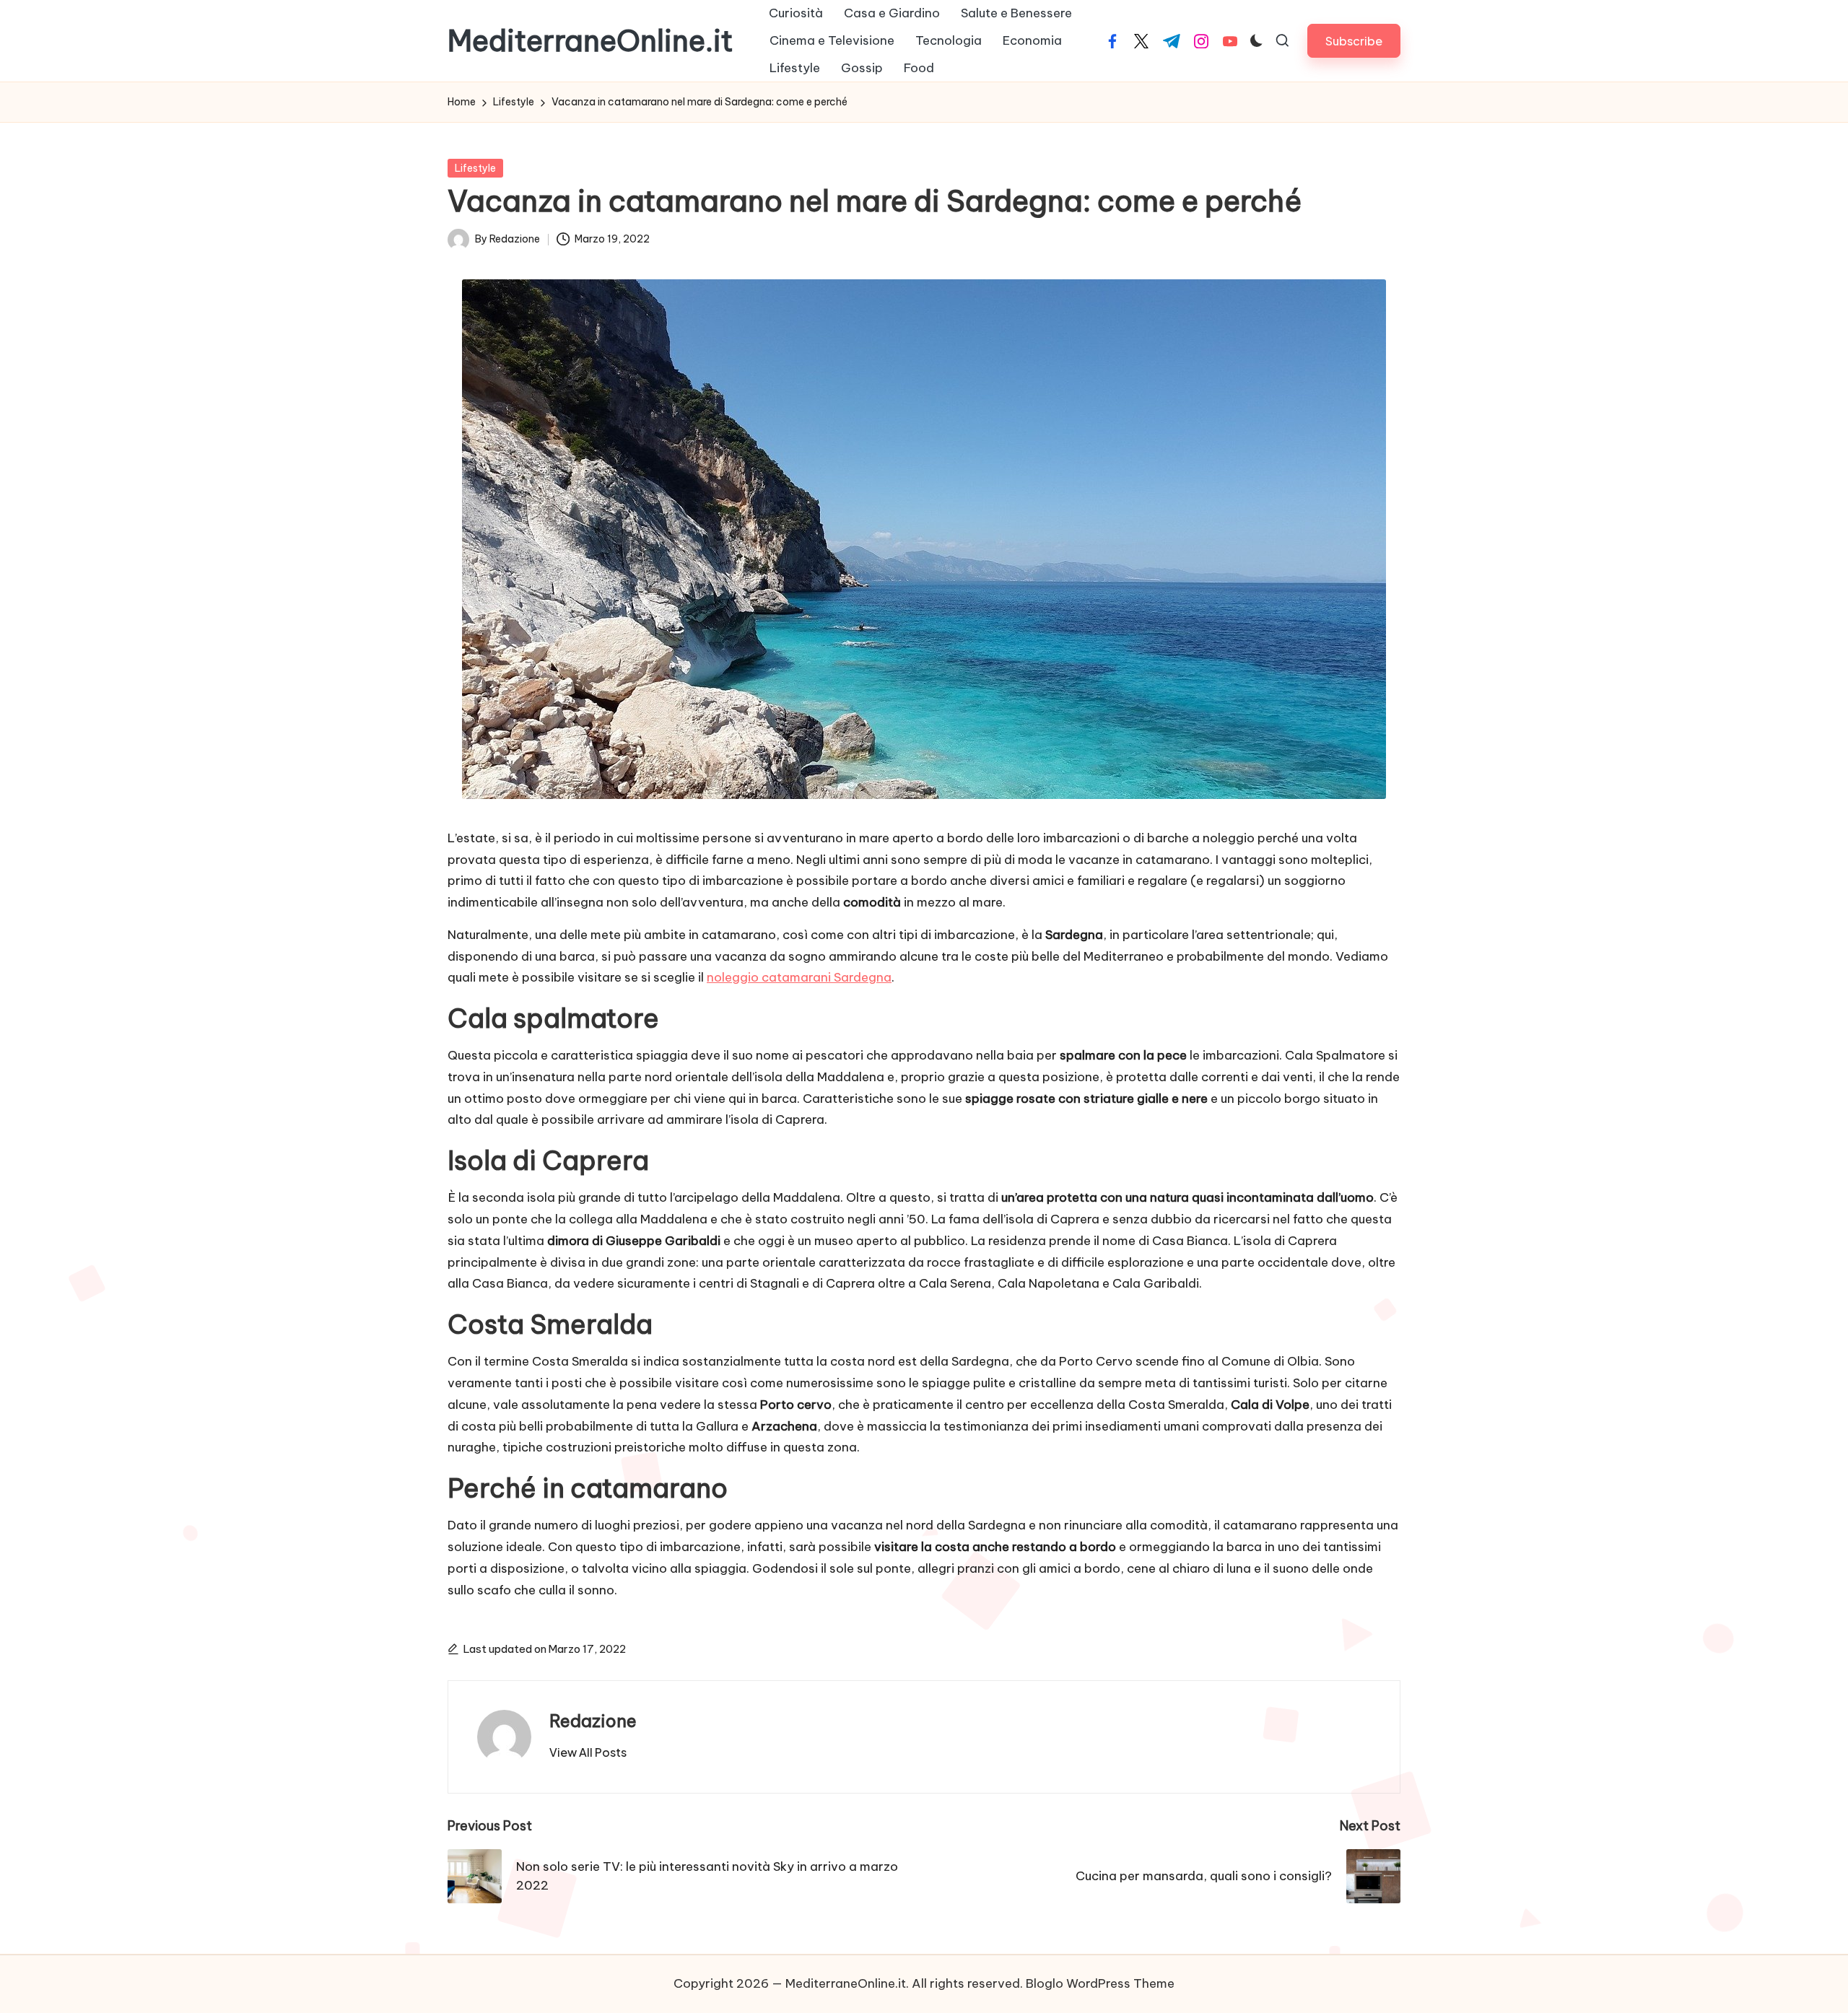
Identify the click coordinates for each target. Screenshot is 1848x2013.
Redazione (593, 1721)
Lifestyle (475, 168)
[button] (1354, 41)
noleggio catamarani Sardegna (799, 977)
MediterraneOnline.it (590, 41)
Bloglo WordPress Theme (1100, 1983)
